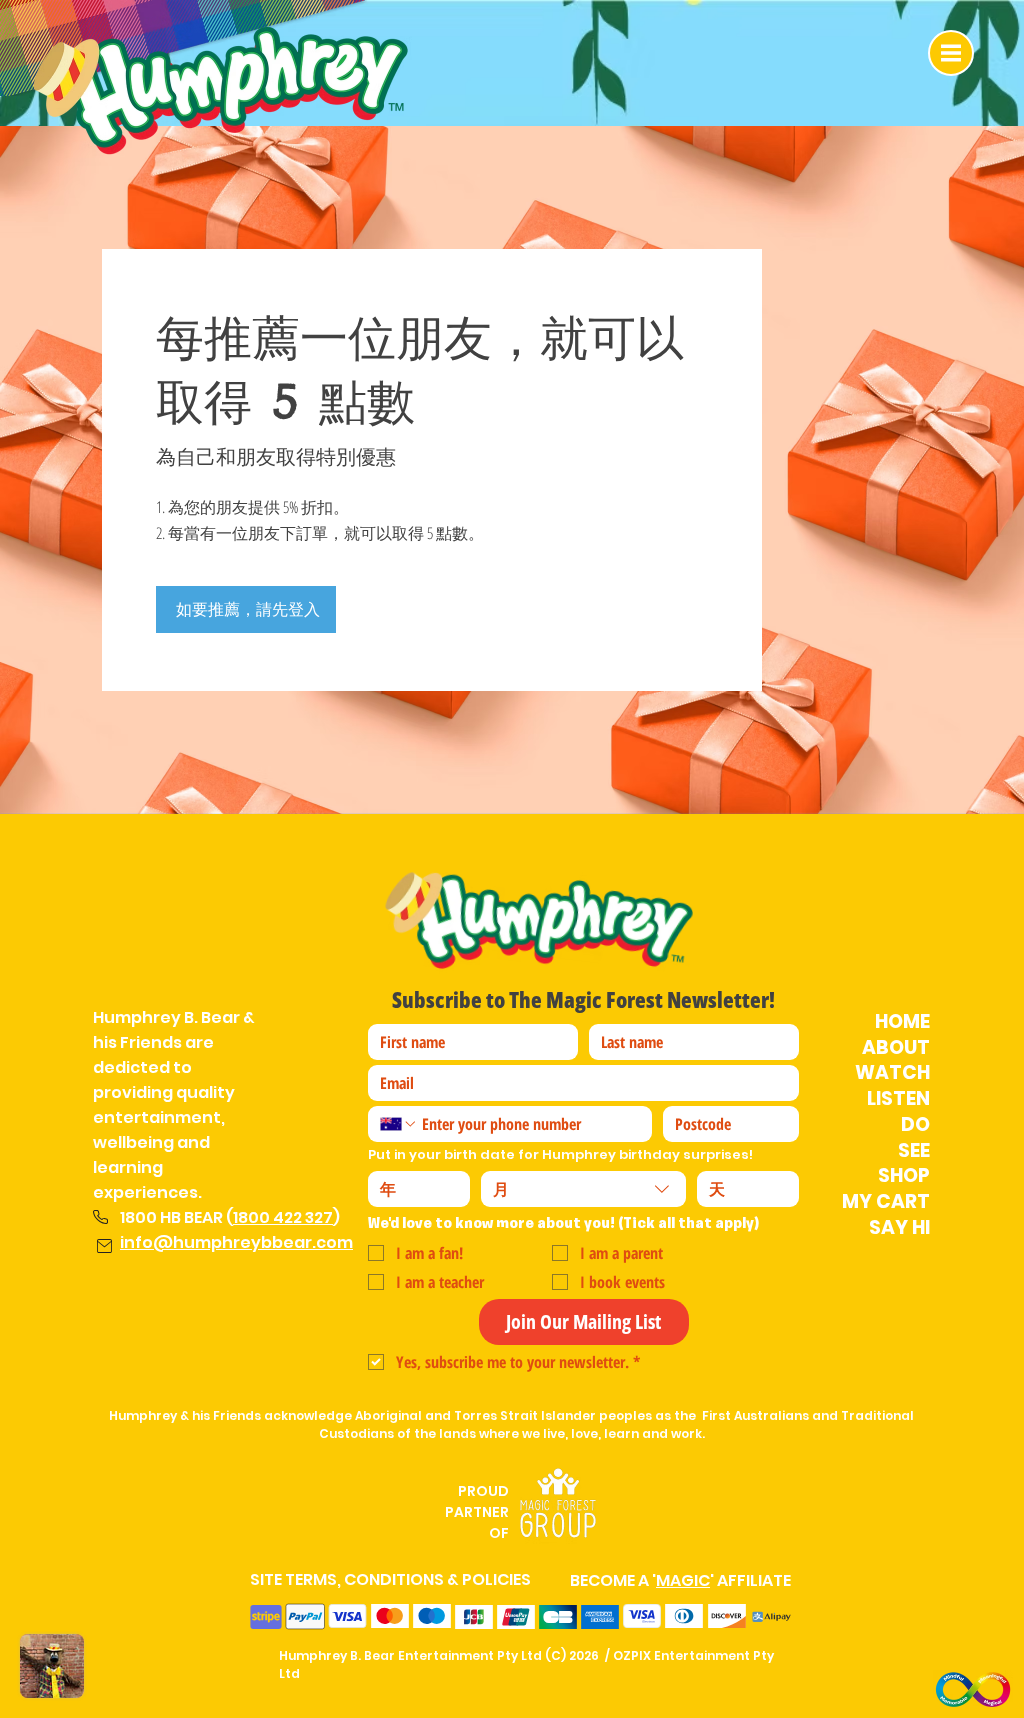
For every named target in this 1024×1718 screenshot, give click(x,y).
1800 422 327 (283, 1217)
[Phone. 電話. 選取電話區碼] (399, 1124)
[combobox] (583, 1189)
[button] (951, 53)
